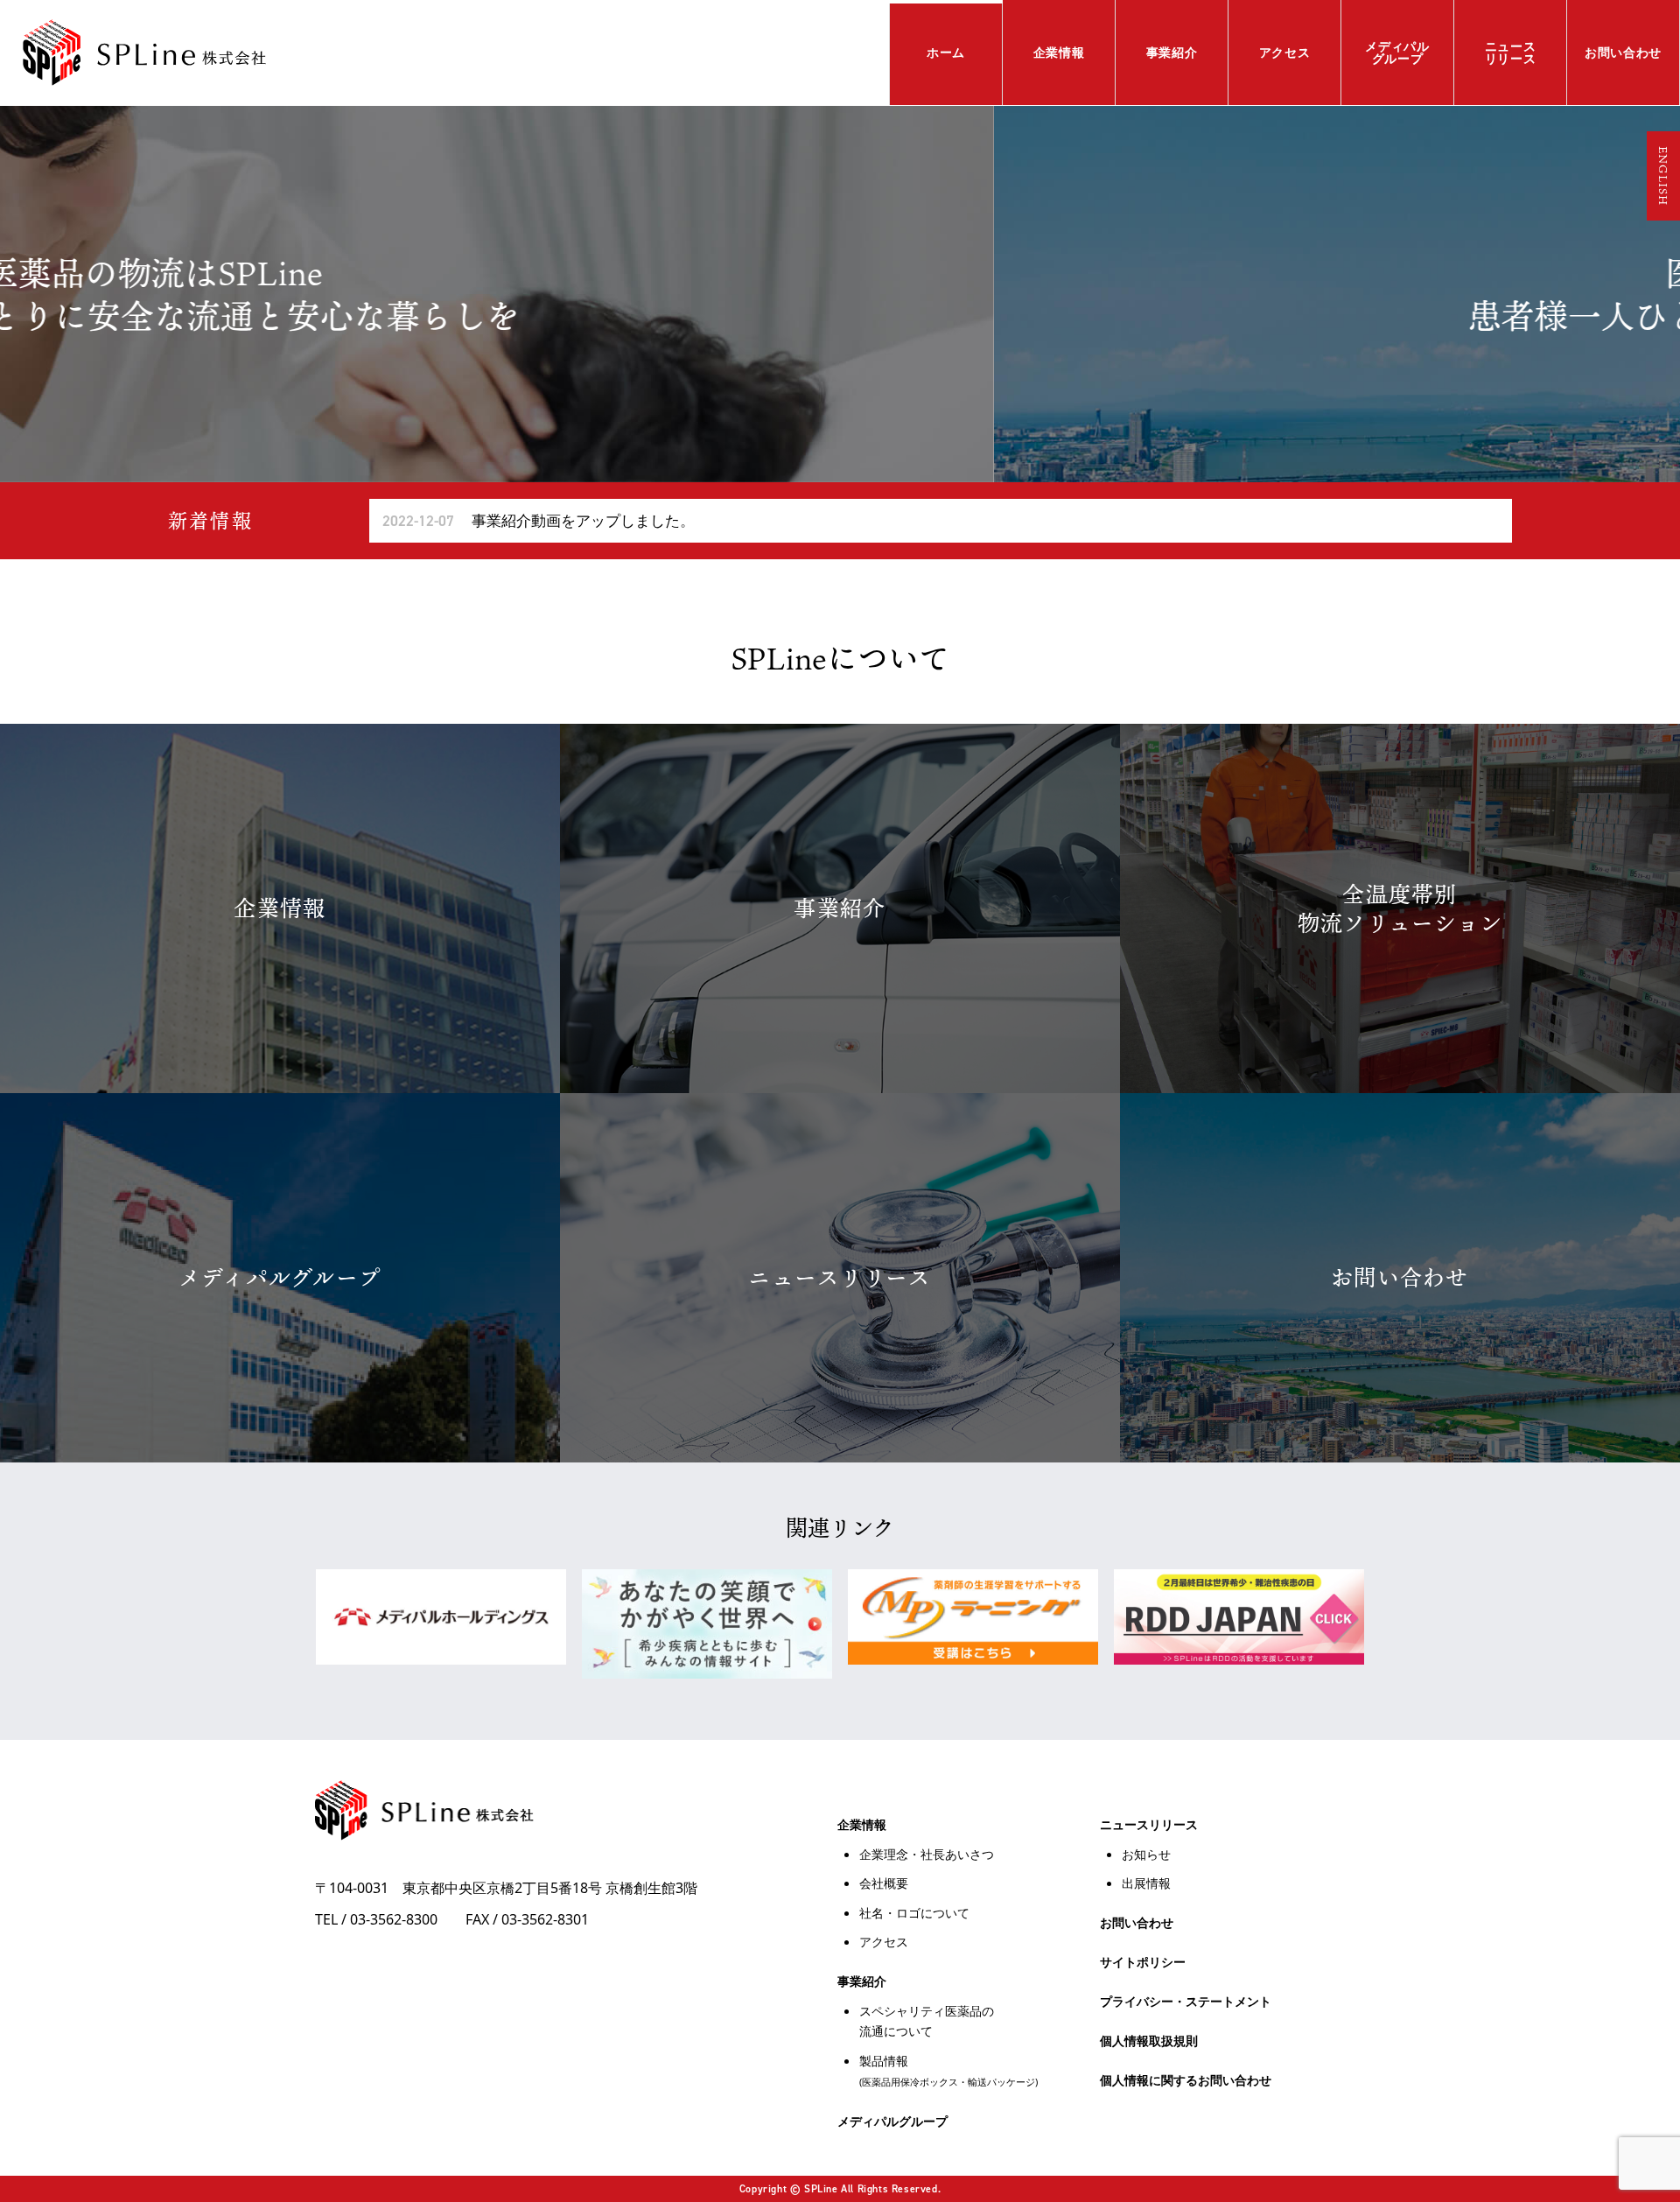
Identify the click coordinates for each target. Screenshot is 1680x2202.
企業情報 (1059, 52)
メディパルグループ (1397, 52)
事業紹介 (1172, 52)
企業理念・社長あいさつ (927, 1854)
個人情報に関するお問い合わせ (1186, 2080)
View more (280, 908)
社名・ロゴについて (914, 1913)
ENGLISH (1663, 176)
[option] (840, 294)
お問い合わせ (1623, 52)
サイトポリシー (1143, 1962)
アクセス (1285, 52)
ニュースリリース (1511, 52)
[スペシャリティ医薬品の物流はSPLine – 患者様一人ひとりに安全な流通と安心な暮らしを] (144, 53)
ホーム (946, 52)
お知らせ (1146, 1854)
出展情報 (1146, 1883)
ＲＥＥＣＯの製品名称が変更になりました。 (577, 520)
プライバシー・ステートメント (1186, 2001)
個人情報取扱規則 (1149, 2041)
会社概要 (884, 1883)
